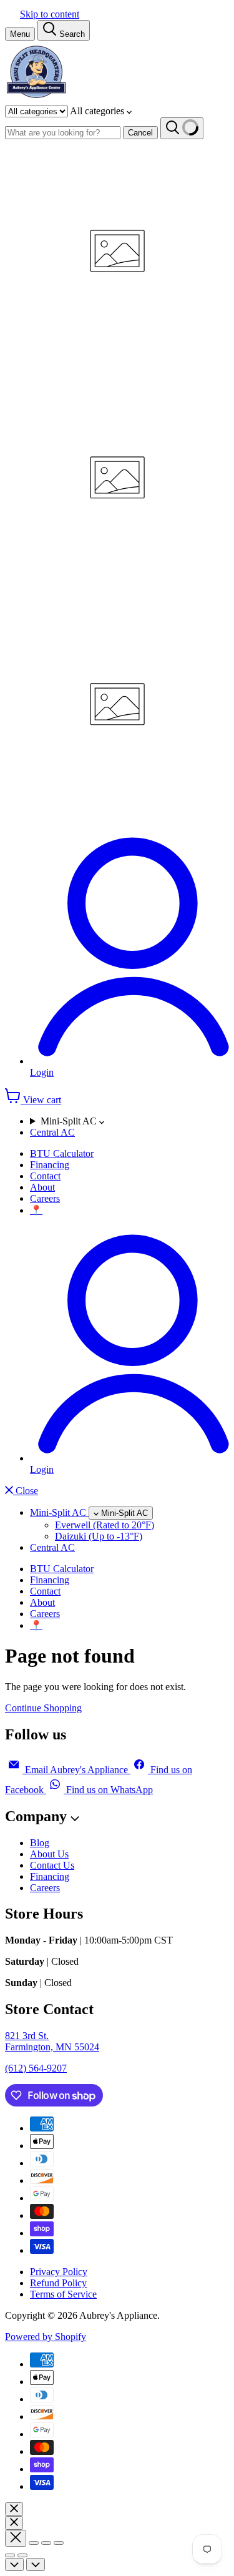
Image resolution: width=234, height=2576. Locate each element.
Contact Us (52, 1865)
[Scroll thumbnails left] (14, 2564)
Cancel (140, 133)
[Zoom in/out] (59, 2543)
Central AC (52, 1132)
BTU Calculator (62, 1153)
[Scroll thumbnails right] (36, 2564)
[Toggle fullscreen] (46, 2543)
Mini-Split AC (70, 1121)
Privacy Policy (59, 2272)
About (42, 1187)
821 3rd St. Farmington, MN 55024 (52, 2041)
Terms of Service (63, 2294)
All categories (98, 111)
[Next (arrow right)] (22, 2555)
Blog (40, 1843)
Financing (50, 1165)
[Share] (34, 2543)
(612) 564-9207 (36, 2068)
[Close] (14, 2509)
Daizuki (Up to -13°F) (99, 1536)
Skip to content (50, 14)
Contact (45, 1176)
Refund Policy (58, 2283)
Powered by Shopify (46, 2337)
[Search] (182, 128)
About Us (49, 1854)
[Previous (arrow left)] (10, 2555)
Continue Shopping (43, 1708)
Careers (45, 1198)
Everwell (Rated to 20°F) (105, 1525)
